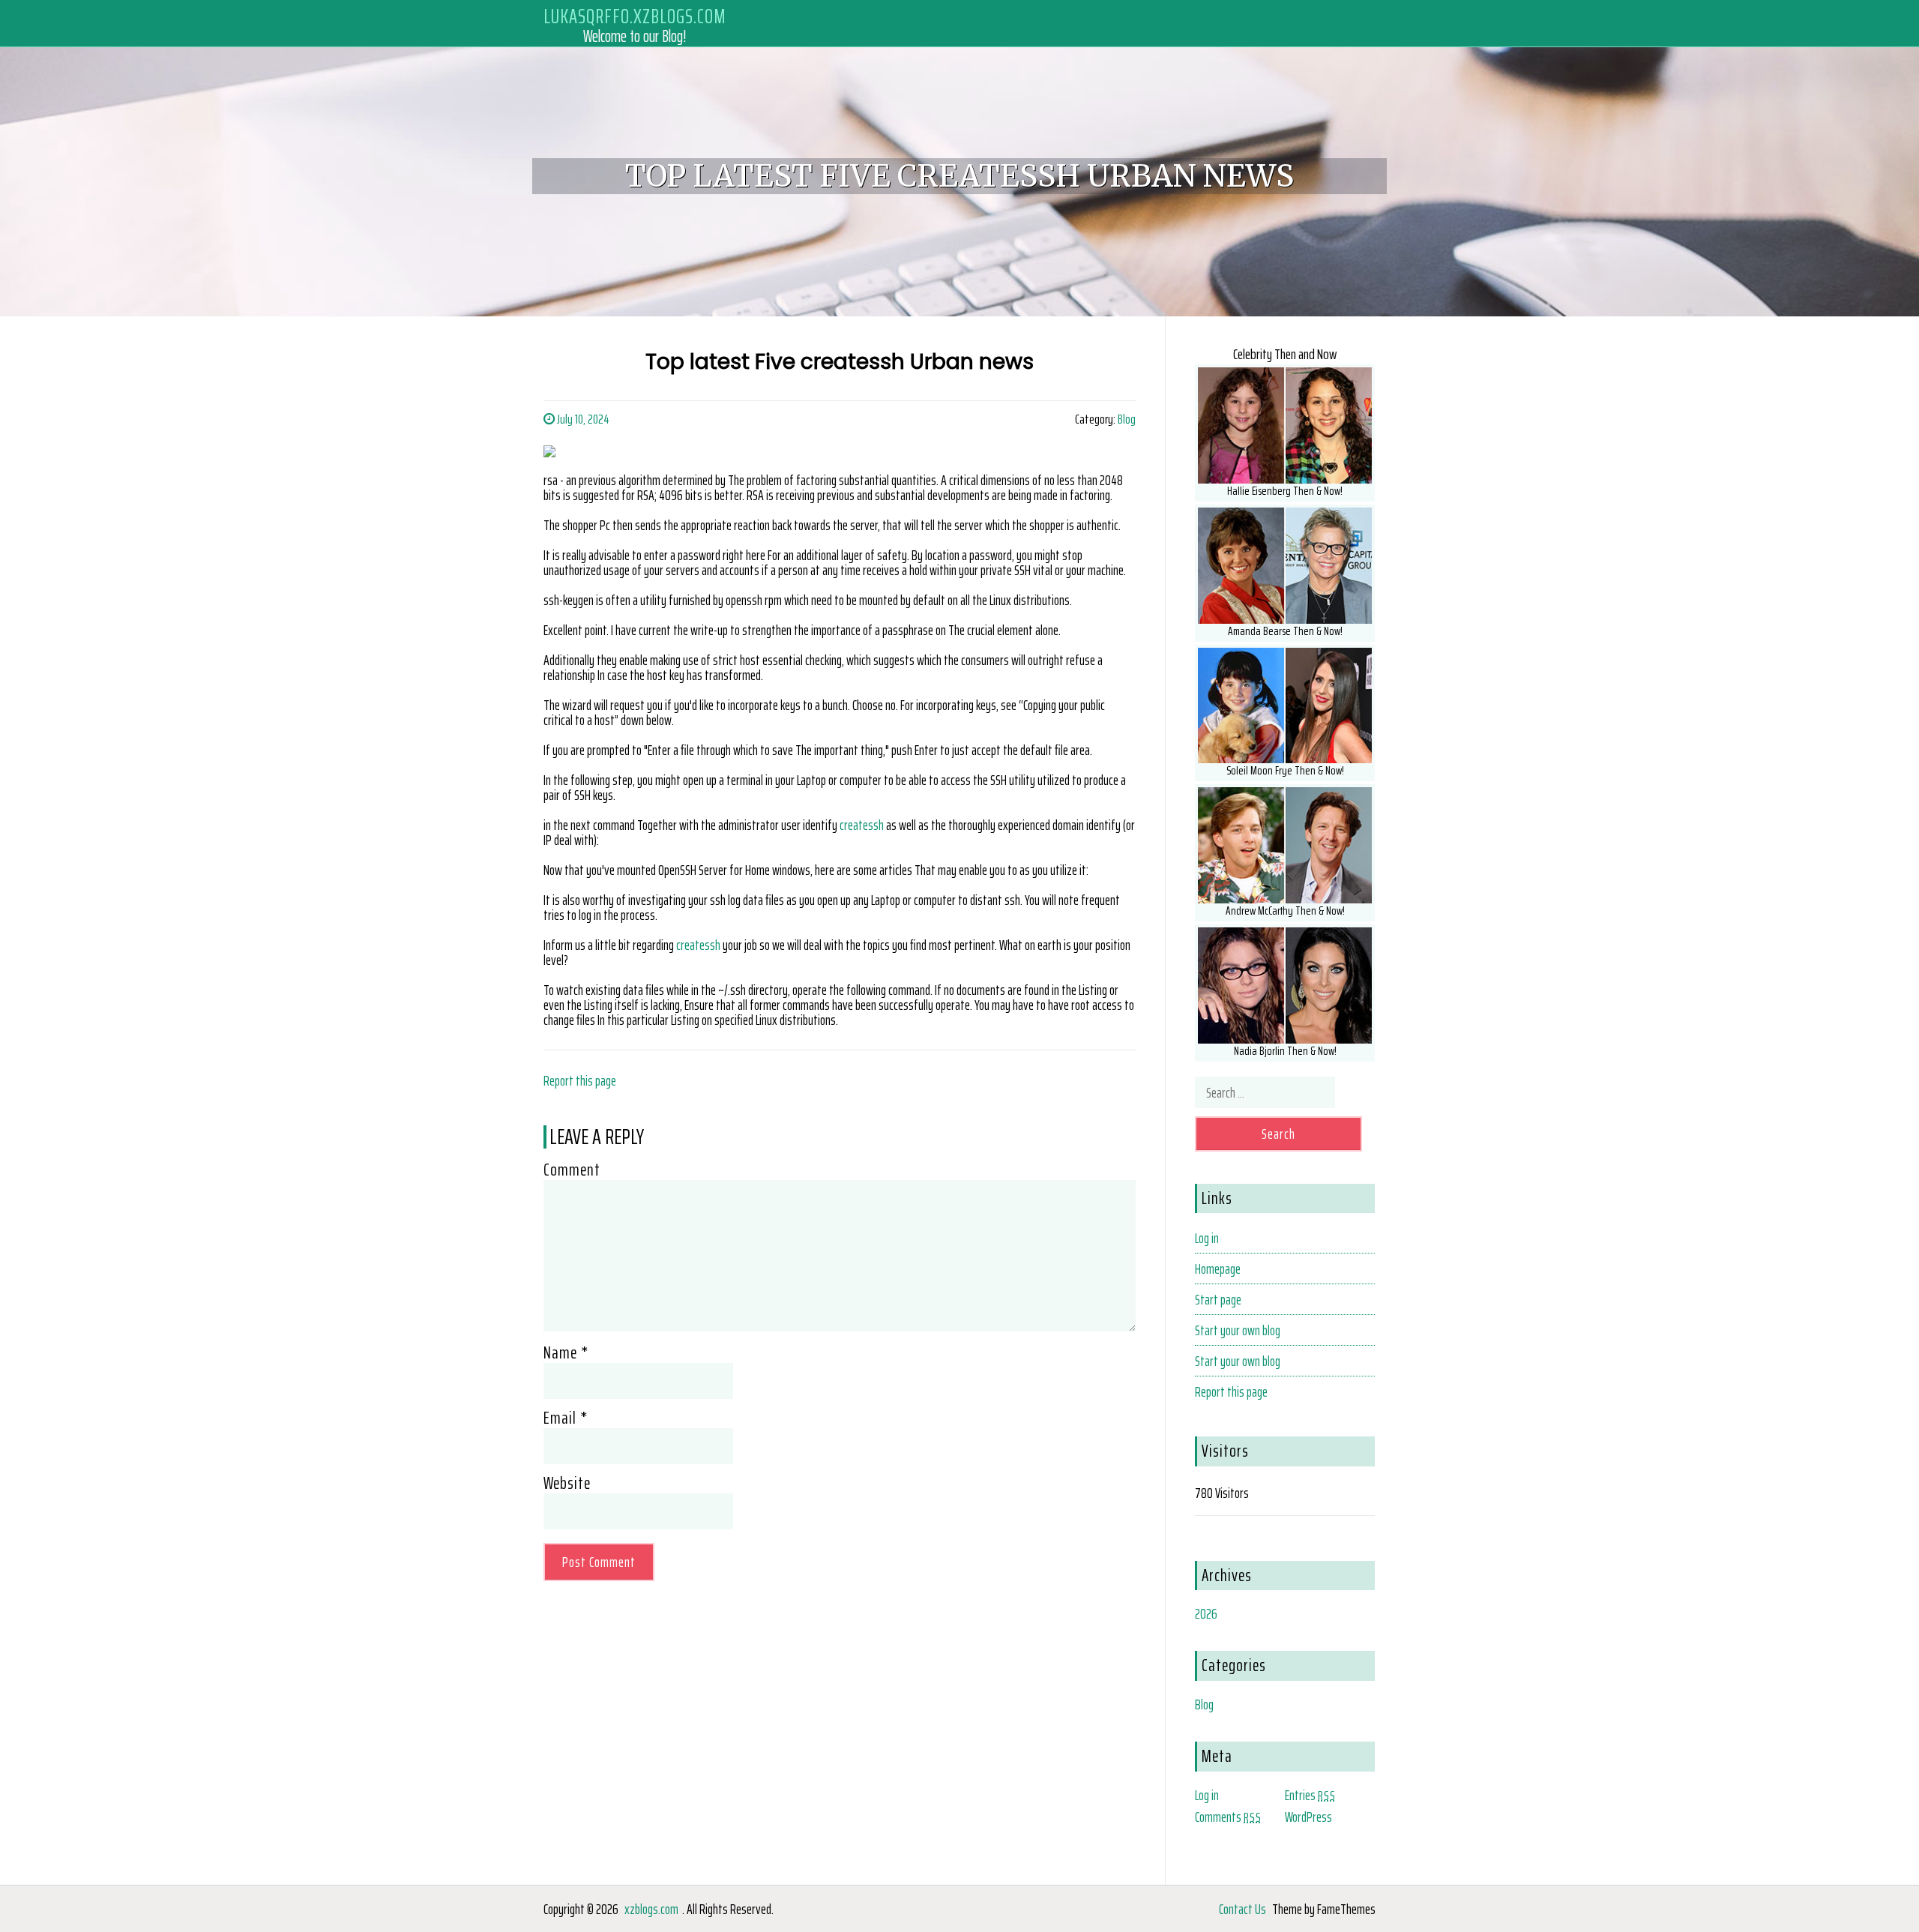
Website (567, 1483)
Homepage (1218, 1269)
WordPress (1308, 1817)
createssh (862, 825)
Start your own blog (1238, 1330)
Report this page (580, 1080)
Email (566, 1418)
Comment (572, 1170)
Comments (1228, 1817)
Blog (1127, 419)
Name (566, 1352)
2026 (1206, 1613)
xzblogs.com (651, 1909)
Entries (1310, 1795)
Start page (1218, 1299)
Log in (1207, 1238)
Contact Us (1242, 1909)
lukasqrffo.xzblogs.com (635, 16)
